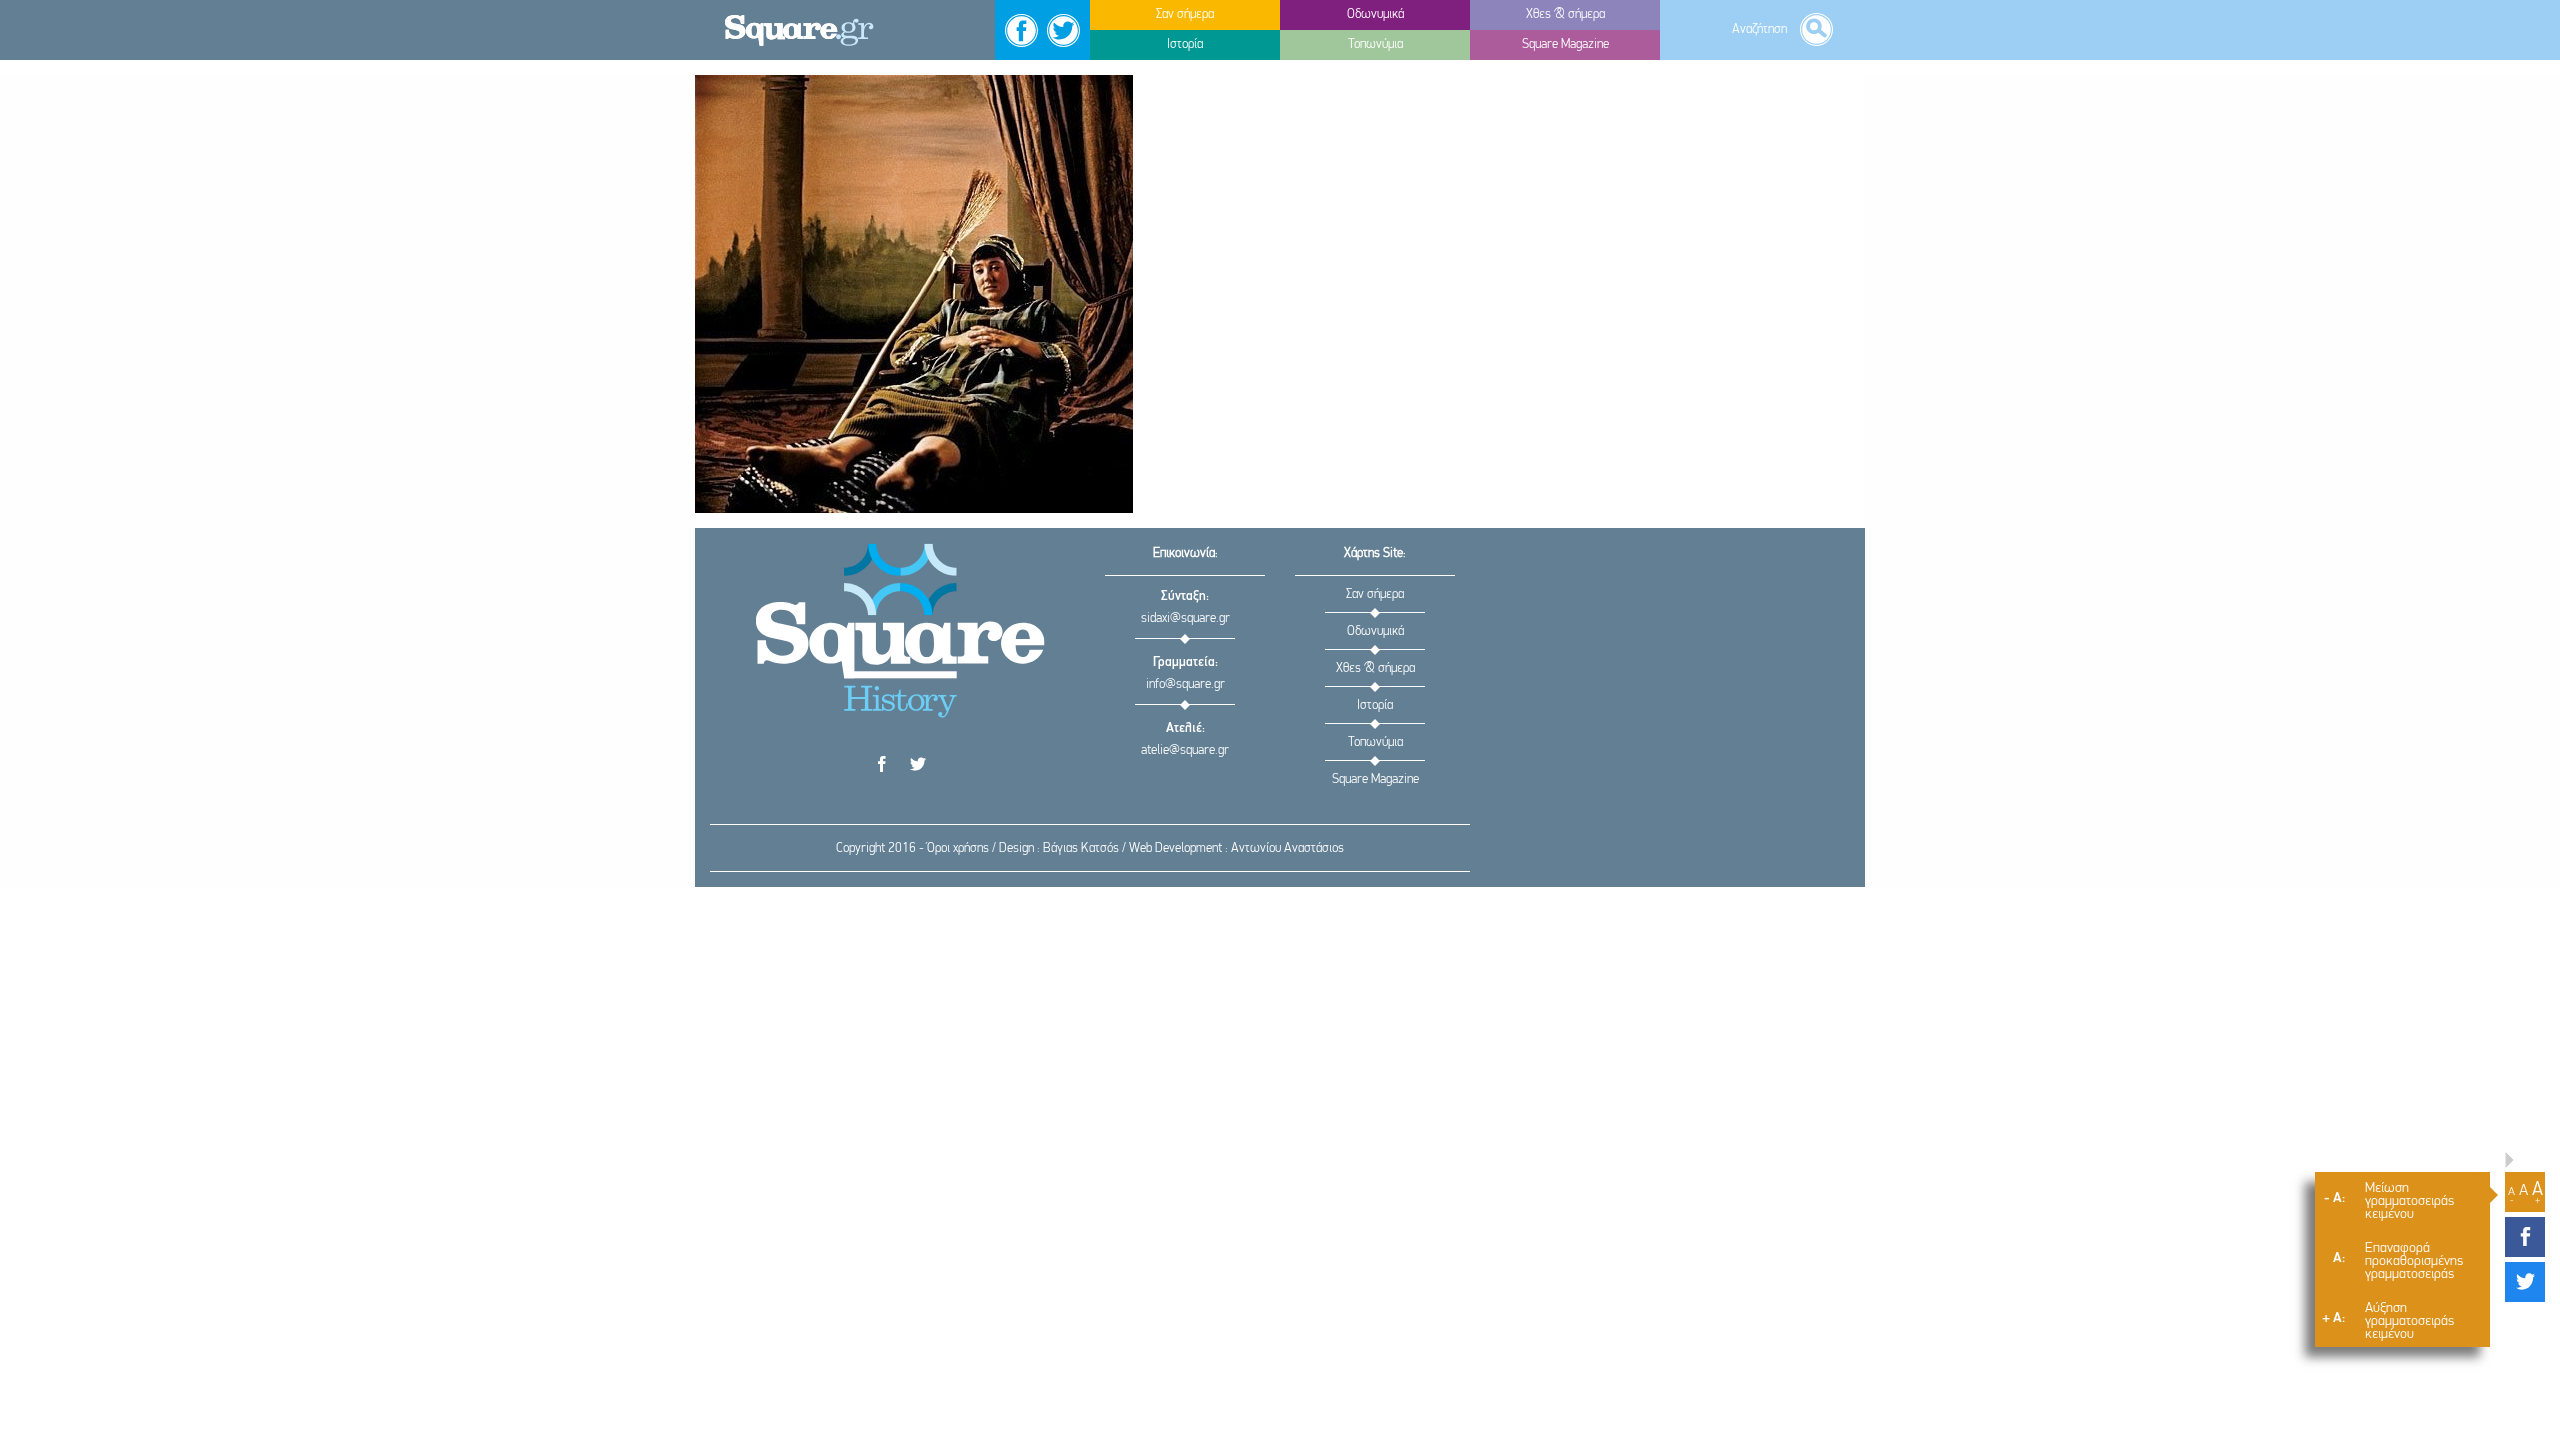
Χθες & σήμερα (1375, 668)
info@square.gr (1185, 684)
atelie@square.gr (1185, 750)
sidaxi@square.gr (1185, 618)
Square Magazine (1375, 779)
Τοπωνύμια (1375, 742)
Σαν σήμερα (1375, 594)
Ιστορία (1375, 705)
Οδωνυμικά (1375, 631)
